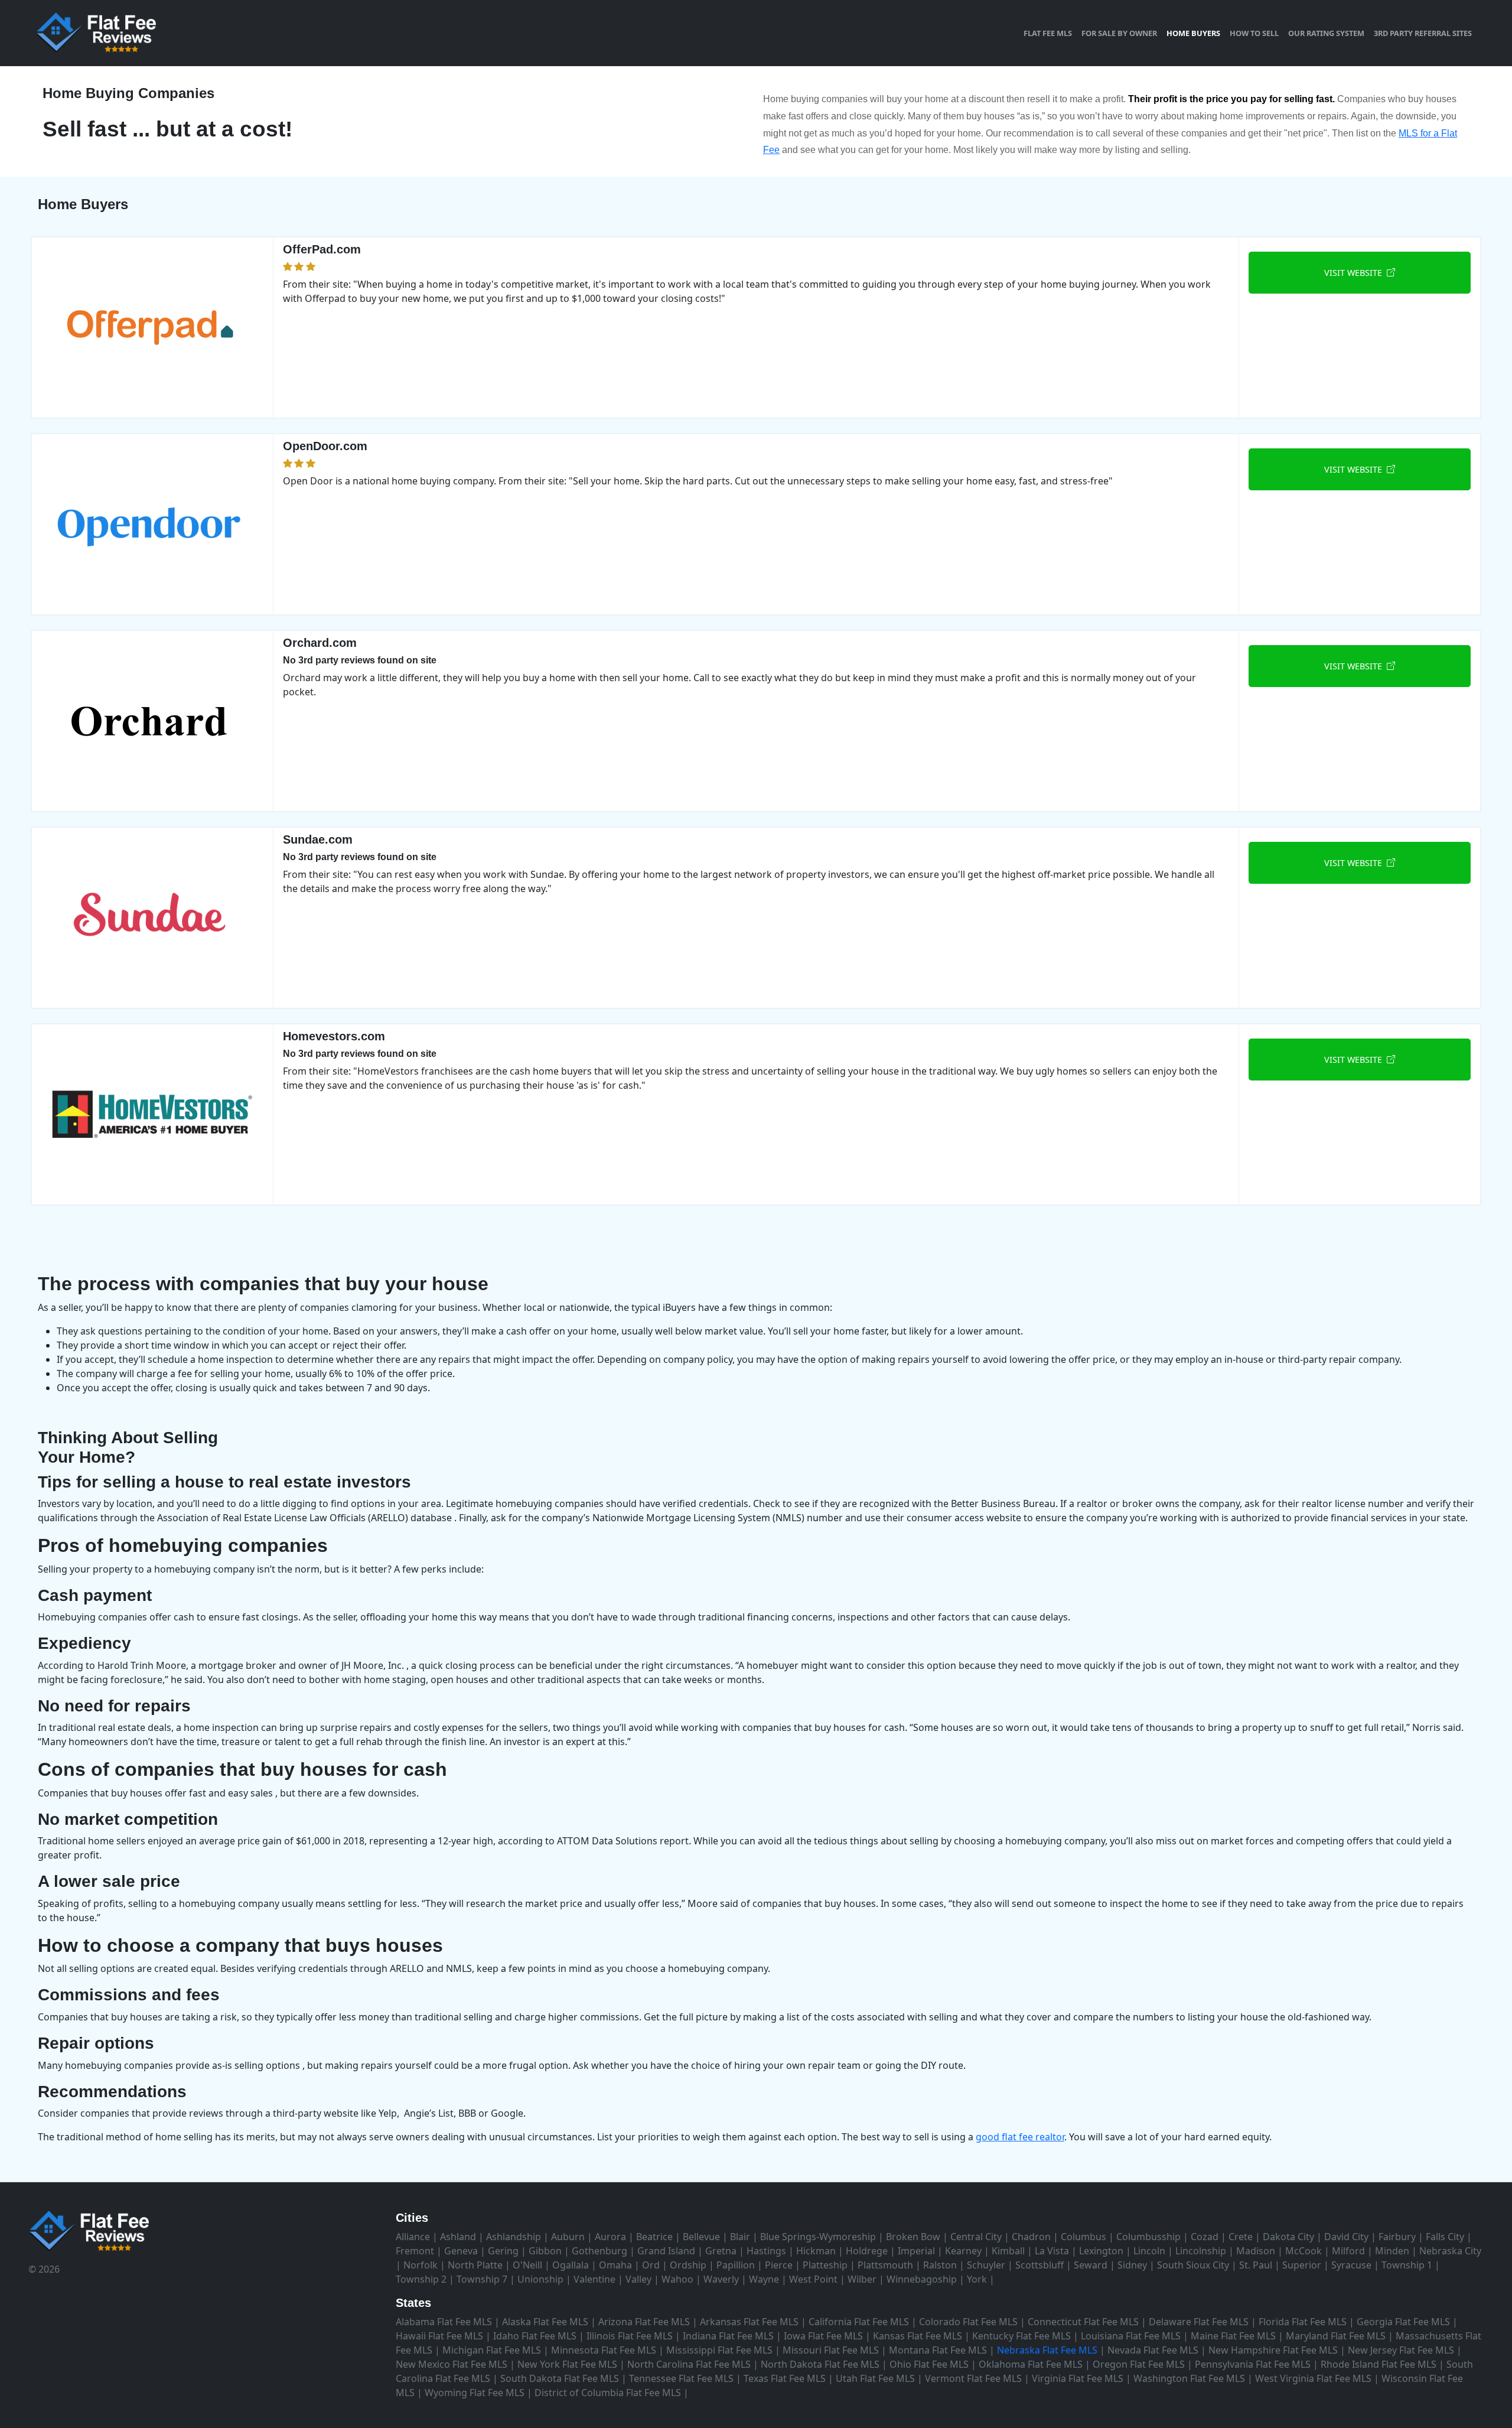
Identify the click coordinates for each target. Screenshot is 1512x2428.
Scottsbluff (1039, 2265)
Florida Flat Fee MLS (1303, 2322)
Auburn (568, 2237)
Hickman (816, 2251)
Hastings (766, 2251)
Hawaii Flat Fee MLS (439, 2336)
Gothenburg (599, 2251)
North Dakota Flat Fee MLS (820, 2364)
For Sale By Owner (1119, 33)
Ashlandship (514, 2237)
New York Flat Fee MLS (567, 2364)
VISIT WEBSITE (1355, 273)
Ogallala (571, 2265)
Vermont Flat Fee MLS (973, 2378)
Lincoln (1149, 2251)
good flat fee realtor (1020, 2137)
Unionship (540, 2279)
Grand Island (666, 2251)
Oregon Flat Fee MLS (1139, 2364)
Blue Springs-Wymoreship (818, 2237)
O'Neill (527, 2265)
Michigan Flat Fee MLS (492, 2350)
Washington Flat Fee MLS (1189, 2378)
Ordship (688, 2265)
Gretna (721, 2251)
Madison (1256, 2251)
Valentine (594, 2279)
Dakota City (1288, 2237)
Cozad (1205, 2237)
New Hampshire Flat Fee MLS (1273, 2350)
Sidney (1132, 2265)
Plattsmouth (885, 2265)
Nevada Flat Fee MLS (1153, 2350)
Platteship (825, 2265)
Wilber (862, 2279)
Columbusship (1148, 2237)
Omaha (615, 2265)
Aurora (610, 2237)
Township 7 (482, 2279)
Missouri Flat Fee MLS (831, 2350)
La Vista (1052, 2251)
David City (1346, 2237)
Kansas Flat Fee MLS (918, 2336)
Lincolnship (1201, 2251)
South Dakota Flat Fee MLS (560, 2378)
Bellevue (701, 2237)
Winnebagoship (922, 2279)
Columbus (1084, 2237)
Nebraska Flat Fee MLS (1047, 2350)
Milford (1348, 2251)
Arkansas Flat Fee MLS (749, 2322)
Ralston (940, 2265)
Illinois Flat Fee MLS (630, 2336)
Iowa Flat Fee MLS (823, 2336)
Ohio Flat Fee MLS (929, 2364)
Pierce (779, 2265)
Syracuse (1351, 2265)
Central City (976, 2237)
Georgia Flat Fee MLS (1403, 2322)
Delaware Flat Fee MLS (1199, 2322)
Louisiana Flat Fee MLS (1131, 2336)
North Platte (475, 2265)
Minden (1392, 2251)
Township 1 (1407, 2265)
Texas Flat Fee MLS (785, 2378)
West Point (813, 2279)
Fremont (415, 2251)
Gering (503, 2251)
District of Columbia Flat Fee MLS (608, 2393)
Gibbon (545, 2251)
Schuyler (986, 2265)
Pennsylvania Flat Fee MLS (1253, 2364)
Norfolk (421, 2265)
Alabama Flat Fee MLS (444, 2322)
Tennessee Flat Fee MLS (681, 2378)
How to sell (1254, 33)
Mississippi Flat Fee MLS (719, 2350)
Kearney (963, 2251)
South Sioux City (1193, 2265)
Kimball (1008, 2251)
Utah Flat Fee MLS (875, 2378)
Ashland (458, 2237)
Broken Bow (913, 2237)
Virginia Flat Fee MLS (1078, 2378)
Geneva (461, 2251)
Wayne (764, 2279)
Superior (1302, 2265)
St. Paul (1256, 2265)
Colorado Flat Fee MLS (968, 2322)
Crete (1241, 2237)
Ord (651, 2265)
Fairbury (1397, 2237)
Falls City (1445, 2237)
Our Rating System (1326, 33)
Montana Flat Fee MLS (938, 2350)
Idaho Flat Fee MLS (535, 2336)
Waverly (721, 2279)
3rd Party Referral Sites (1423, 33)
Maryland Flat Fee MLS (1336, 2336)
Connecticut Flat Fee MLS (1083, 2322)
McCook (1304, 2251)
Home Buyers (1193, 33)
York (977, 2279)
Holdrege (867, 2251)
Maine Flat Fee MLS (1233, 2336)
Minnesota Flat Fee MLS (604, 2350)
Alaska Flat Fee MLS (545, 2322)
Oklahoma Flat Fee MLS (1031, 2364)
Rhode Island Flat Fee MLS (1379, 2364)
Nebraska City (1450, 2251)
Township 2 (421, 2279)
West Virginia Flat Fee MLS (1313, 2378)
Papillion (736, 2265)
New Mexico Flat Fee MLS (452, 2364)
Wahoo (677, 2279)
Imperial (916, 2251)
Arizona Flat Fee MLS (644, 2322)
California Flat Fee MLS (859, 2322)
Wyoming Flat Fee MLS (475, 2393)
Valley (638, 2279)
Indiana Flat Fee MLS (728, 2336)
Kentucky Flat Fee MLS (1021, 2336)
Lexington (1101, 2251)
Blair (740, 2237)
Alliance (413, 2237)
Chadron (1031, 2237)
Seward (1091, 2265)
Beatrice (654, 2237)
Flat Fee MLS (1048, 33)
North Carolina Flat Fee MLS (689, 2364)
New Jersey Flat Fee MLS (1401, 2350)
